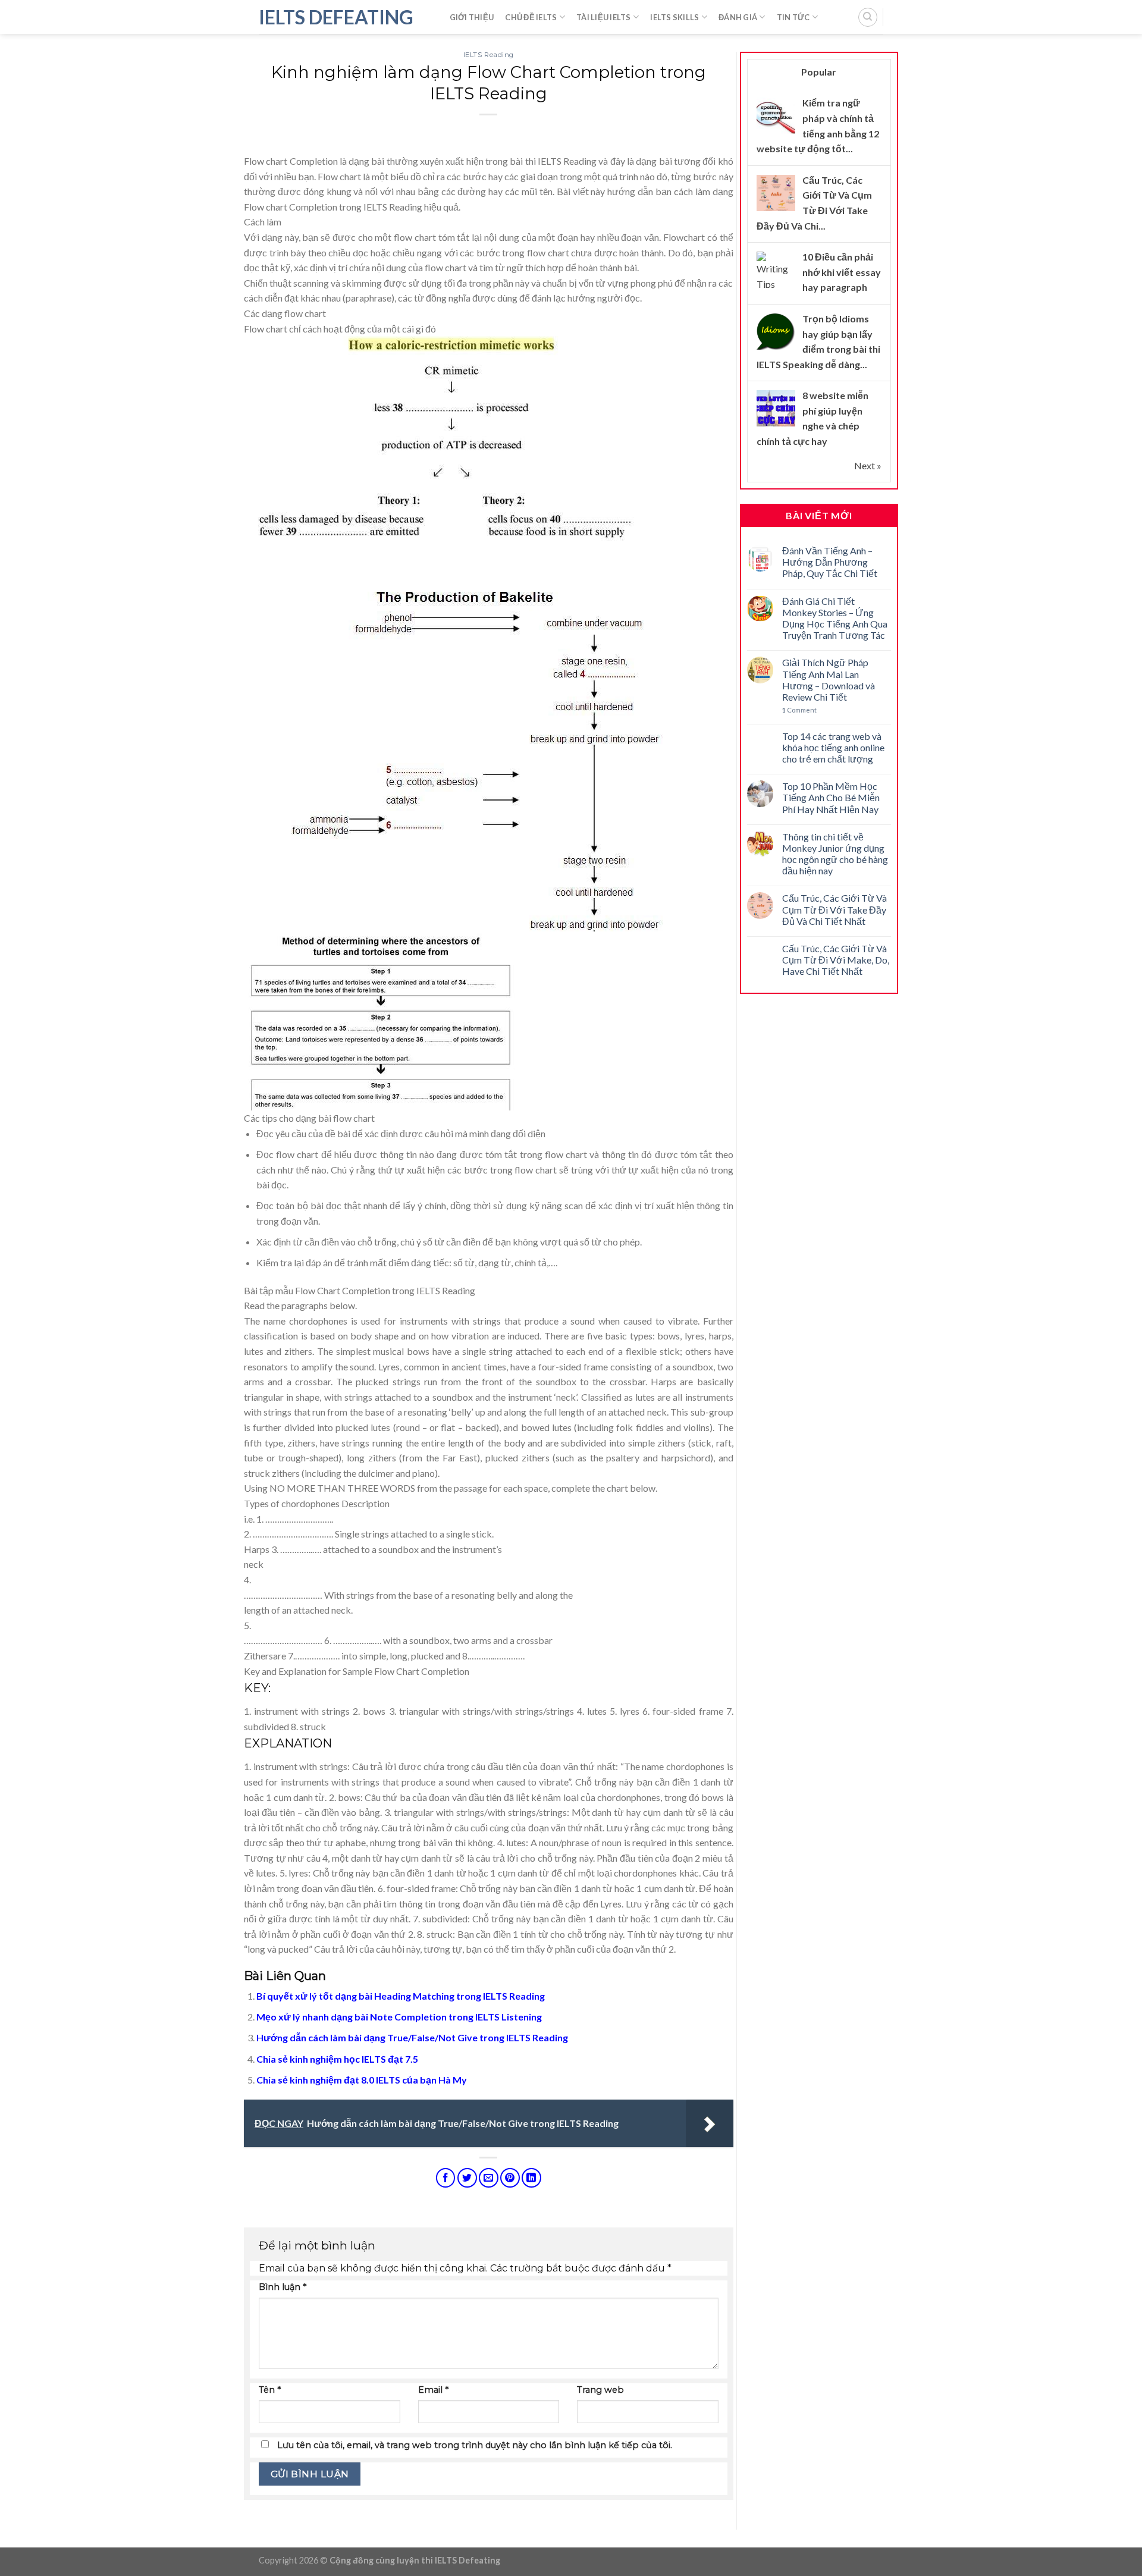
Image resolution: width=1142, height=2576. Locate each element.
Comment (799, 710)
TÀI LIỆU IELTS (604, 17)
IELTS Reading (489, 55)
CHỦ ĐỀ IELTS (531, 17)
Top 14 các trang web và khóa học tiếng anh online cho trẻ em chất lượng (833, 747)
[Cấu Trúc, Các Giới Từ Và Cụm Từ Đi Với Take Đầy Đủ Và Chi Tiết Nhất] (776, 192)
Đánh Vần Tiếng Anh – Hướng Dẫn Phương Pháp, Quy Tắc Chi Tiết (830, 562)
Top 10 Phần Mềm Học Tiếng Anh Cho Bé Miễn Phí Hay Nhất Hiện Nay (831, 797)
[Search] (868, 17)
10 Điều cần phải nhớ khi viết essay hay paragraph (842, 272)
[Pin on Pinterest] (510, 2178)
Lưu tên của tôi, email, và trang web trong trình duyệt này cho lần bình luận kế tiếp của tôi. (475, 2445)
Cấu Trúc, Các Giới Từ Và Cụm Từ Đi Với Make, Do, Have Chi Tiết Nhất (836, 960)
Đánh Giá (738, 17)
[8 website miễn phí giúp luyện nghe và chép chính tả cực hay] (776, 408)
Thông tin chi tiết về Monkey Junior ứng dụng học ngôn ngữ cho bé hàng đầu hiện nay (835, 854)
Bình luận (283, 2287)
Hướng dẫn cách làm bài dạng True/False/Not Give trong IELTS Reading (412, 2037)
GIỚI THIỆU (472, 17)
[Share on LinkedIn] (531, 2178)
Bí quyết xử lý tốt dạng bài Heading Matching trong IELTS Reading (401, 1996)
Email (433, 2390)
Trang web (600, 2390)
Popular (819, 72)
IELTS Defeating (336, 17)
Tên (270, 2390)
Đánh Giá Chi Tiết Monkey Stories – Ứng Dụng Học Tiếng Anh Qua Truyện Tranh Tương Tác (835, 618)
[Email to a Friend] (489, 2178)
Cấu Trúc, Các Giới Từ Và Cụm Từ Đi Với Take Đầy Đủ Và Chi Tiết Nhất (834, 909)
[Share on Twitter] (467, 2178)
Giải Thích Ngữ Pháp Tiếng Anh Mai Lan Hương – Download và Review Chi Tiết (829, 680)
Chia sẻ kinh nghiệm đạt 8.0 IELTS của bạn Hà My (362, 2080)
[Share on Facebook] (446, 2178)
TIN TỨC (793, 17)
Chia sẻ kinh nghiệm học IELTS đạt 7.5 (337, 2059)
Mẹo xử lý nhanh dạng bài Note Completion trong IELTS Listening (399, 2017)
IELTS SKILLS (674, 17)
